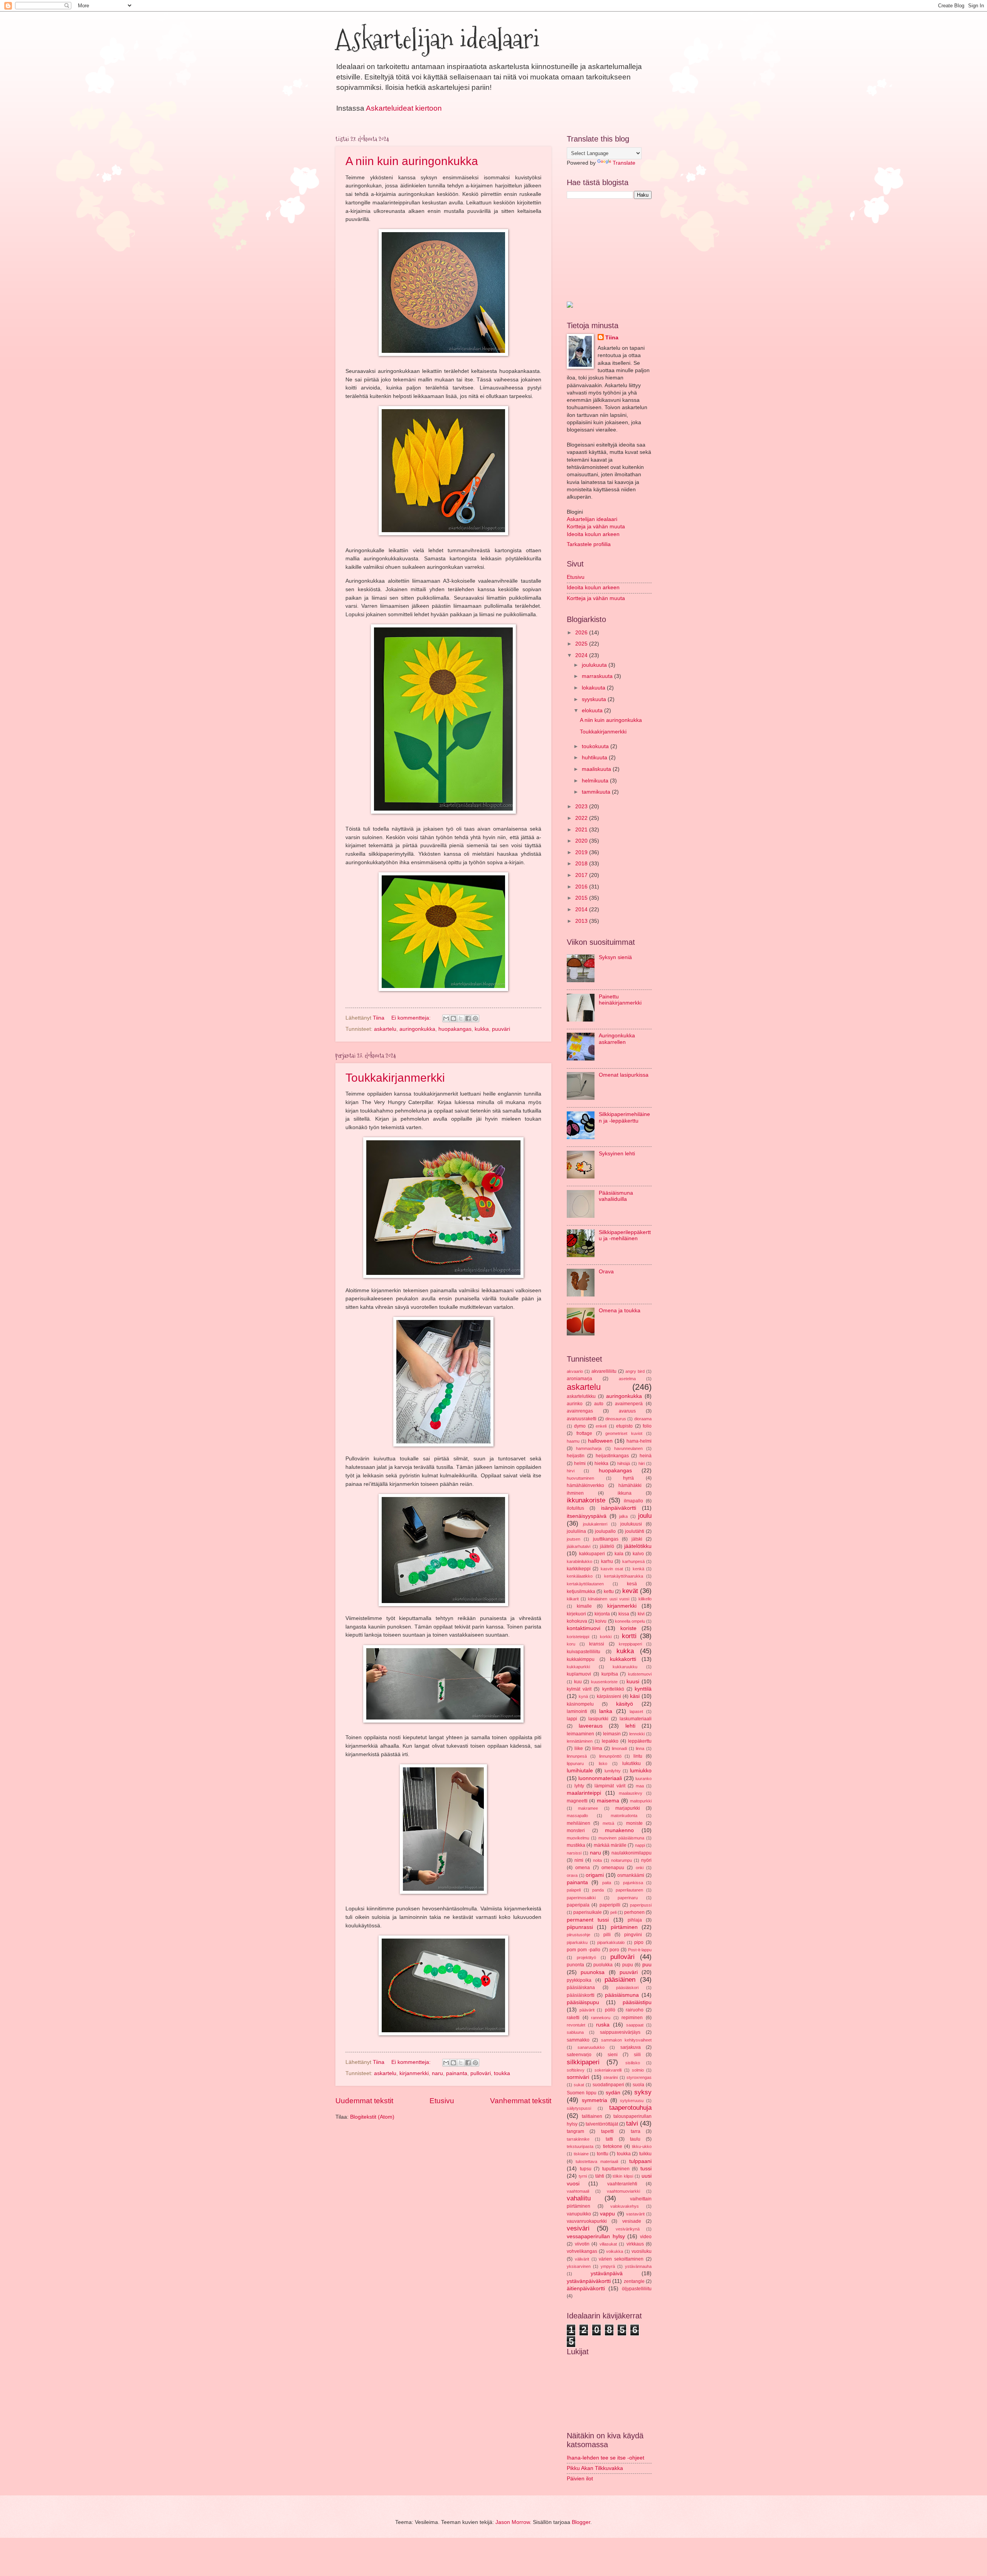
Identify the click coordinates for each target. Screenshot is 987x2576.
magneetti (577, 1801)
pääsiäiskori (627, 1988)
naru (437, 2073)
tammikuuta (597, 792)
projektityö (586, 1957)
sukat (579, 2085)
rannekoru (601, 2018)
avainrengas (580, 1411)
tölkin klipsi (623, 2176)
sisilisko (633, 2063)
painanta (457, 2073)
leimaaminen (580, 1734)
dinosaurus (616, 1419)
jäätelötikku (638, 1546)
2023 (582, 807)
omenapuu (613, 1868)
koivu (601, 1621)
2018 (582, 864)
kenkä (638, 1569)
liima (597, 1748)
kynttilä (643, 1689)
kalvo (638, 1554)
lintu (638, 1756)
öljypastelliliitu (637, 2289)
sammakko (578, 2040)
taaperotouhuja (630, 2108)
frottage (584, 1433)
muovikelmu (578, 1838)
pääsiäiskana (581, 1988)
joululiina (576, 1531)
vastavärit (635, 2214)
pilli (607, 1935)
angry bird (635, 1371)
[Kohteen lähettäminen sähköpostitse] (446, 1018)
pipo (639, 1942)
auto (599, 1404)
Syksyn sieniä (615, 957)
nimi (579, 1860)
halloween (600, 1441)
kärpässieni (609, 1696)
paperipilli (610, 1905)
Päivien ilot (580, 2479)
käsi (635, 1696)
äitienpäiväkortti (586, 2289)
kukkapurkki (578, 1667)
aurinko (575, 1404)
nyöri (646, 1860)
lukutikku (632, 1763)
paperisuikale (588, 1912)
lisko (603, 1763)
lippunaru (575, 1763)
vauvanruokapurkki (587, 2221)
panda (598, 1890)
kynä (583, 1696)
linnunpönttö (610, 1756)
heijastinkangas (612, 1456)
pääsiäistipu (637, 2002)
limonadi (619, 1748)
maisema (608, 1801)
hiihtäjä (624, 1463)
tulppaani (640, 2161)
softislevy (576, 2070)
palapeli (574, 1890)
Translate (624, 163)
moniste (634, 1823)
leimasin (612, 1734)
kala (619, 1554)
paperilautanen (629, 1890)
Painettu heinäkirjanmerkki (620, 1000)
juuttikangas (606, 1539)
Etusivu (442, 2101)
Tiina (612, 338)
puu (647, 1965)
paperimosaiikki (581, 1898)
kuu (578, 1682)
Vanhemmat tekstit (521, 2101)
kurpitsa (610, 1674)
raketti (573, 2018)
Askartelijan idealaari (437, 39)
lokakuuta (594, 688)
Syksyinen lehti (617, 1154)
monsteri (576, 1831)
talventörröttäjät (602, 2124)
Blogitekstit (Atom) (372, 2117)
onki (640, 1868)
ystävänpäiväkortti (589, 2281)
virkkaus (635, 2244)
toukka (502, 2073)
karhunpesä (633, 1561)
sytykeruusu (632, 2101)
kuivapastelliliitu (584, 1652)
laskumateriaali (636, 1719)
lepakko (610, 1741)
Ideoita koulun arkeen (593, 534)
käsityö (625, 1704)
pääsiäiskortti (581, 1995)
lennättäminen (580, 1741)
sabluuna (575, 2032)
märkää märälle (610, 1845)
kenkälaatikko (580, 1576)
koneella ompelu (630, 1621)
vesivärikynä (628, 2229)
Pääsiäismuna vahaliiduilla (616, 1196)
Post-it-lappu (640, 1950)
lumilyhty (613, 1771)
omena (583, 1868)
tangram (575, 2131)
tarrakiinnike (578, 2139)
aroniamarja (579, 1379)
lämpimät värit (610, 1786)
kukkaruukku (625, 1667)
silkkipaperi (583, 2062)
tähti (600, 2176)
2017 (582, 875)
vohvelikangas (582, 2251)
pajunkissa (633, 1883)
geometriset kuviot (624, 1433)
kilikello (645, 1599)
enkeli (601, 1426)
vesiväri (578, 2228)
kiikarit (573, 1599)
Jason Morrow (513, 2522)
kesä (632, 1584)
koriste (628, 1628)
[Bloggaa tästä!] (453, 1018)
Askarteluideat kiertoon (404, 108)
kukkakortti (623, 1659)
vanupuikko (579, 2214)
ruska (603, 2025)
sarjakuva (631, 2047)
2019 (582, 852)
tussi (646, 2169)
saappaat (635, 2025)
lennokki (637, 1734)
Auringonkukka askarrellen (617, 1039)
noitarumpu (622, 1860)
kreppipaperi (630, 1644)
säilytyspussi (579, 2108)
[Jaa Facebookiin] (468, 1018)
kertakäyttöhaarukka (624, 1576)
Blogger (581, 2522)
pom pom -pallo (584, 1950)
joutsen (574, 1539)
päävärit (587, 2010)
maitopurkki (641, 1801)
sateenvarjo (579, 2055)
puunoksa (593, 1972)
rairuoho (635, 2010)
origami (595, 1875)
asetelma (627, 1379)
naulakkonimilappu (632, 1853)
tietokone (613, 2146)
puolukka (603, 1965)
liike (579, 1748)
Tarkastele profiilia (589, 544)
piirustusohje (579, 1935)
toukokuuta (596, 746)
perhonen (634, 1912)
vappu (607, 2214)
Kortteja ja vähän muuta (596, 527)
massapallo (577, 1816)
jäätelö (607, 1546)
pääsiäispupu (583, 2002)
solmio (638, 2070)
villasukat (608, 2244)
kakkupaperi (592, 1554)
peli (613, 1912)
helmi (580, 1463)
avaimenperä (629, 1404)
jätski (637, 1539)
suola (638, 2085)
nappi (640, 1845)
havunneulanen (628, 1448)
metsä (608, 1823)
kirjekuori (576, 1614)
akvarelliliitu (604, 1371)
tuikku (645, 2154)
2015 (582, 898)
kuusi (633, 1682)
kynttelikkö (613, 1689)
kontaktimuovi (584, 1628)
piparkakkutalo (611, 1942)
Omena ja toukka (620, 1311)
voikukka (615, 2251)
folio (647, 1426)
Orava (606, 1272)
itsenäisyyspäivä (587, 1516)
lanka (606, 1711)
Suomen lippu (582, 2093)
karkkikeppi (579, 1569)
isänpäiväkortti (619, 1508)
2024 (582, 655)
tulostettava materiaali (597, 2161)
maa (640, 1786)
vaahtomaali (578, 2191)
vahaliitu (579, 2198)
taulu (635, 2139)
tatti (609, 2139)
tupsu (586, 2169)
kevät (630, 1591)
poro (614, 1950)
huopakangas (455, 1029)
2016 (582, 887)
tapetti (607, 2131)
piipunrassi (580, 1927)
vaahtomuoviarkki (623, 2191)
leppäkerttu (640, 1741)
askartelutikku (581, 1396)
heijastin (576, 1456)
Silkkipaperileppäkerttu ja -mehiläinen (625, 1236)
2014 (582, 910)
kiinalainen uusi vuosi (608, 1599)
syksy (643, 2092)
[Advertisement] (605, 249)
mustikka (576, 1845)
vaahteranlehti (622, 2184)
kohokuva (577, 1621)
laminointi (577, 1711)
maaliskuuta (597, 769)
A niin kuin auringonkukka (412, 161)
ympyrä (608, 2266)
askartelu (385, 1029)
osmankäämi (631, 1875)
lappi (572, 1719)
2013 (582, 921)
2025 (582, 644)
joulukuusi (631, 1524)
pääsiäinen (620, 1980)
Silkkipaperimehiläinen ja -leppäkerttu (624, 1118)
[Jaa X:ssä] (461, 1018)
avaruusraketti (582, 1419)
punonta (575, 1965)
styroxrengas (639, 2077)
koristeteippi (578, 1637)
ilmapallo (633, 1501)
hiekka (601, 1463)
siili (637, 2055)
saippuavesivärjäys (620, 2032)
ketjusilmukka (581, 1591)
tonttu (603, 2154)
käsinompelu (580, 1704)
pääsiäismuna (622, 1995)
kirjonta (602, 1614)
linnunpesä (577, 1756)
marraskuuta (598, 676)
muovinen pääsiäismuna (621, 1838)
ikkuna (625, 1493)
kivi (641, 1614)
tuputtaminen (616, 2169)
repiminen (632, 2018)
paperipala (578, 1905)
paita (607, 1883)
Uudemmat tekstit (364, 2101)
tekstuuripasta (580, 2146)
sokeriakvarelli (608, 2070)
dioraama (643, 1419)
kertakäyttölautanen (585, 1584)
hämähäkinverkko (585, 1485)
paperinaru (628, 1898)
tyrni (583, 2176)
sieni (613, 2055)
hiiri (642, 1463)
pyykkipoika (579, 1980)
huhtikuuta (595, 758)
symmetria (595, 2100)
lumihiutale (580, 1771)
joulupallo (605, 1531)
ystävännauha (638, 2266)
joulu (645, 1516)
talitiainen (592, 2116)
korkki (606, 1637)
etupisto (624, 1426)
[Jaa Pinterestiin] (475, 1018)
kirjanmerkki (414, 2073)
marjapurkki (628, 1808)
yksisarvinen (579, 2266)
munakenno (619, 1830)
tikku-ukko (642, 2146)
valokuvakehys (625, 2206)
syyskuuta (595, 699)
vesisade (632, 2221)
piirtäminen (624, 1927)
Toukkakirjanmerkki (395, 1078)
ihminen (575, 1493)
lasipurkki (598, 1719)
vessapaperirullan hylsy (596, 2236)
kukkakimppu (581, 1659)
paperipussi (641, 1905)
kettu (609, 1591)
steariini (611, 2077)
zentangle (634, 2281)
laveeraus (591, 1726)
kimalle (584, 1606)
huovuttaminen (580, 1478)
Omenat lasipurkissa (624, 1075)
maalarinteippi (584, 1793)
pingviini (633, 1935)
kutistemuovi (640, 1674)
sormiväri (578, 2077)
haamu (573, 1441)
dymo (580, 1426)
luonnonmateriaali (600, 1778)
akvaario (575, 1371)
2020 (582, 841)
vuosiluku (642, 2251)
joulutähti (635, 1531)
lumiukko (641, 1771)
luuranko (643, 1779)
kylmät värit (579, 1689)
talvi (632, 2123)
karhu (607, 1561)
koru (571, 1644)
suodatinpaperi (608, 2085)
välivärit (582, 2259)
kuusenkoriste (604, 1682)
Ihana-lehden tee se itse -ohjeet (606, 2458)
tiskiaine (581, 2154)
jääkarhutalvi (579, 1546)
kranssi (597, 1644)
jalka (623, 1516)
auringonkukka (417, 1029)
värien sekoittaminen (621, 2259)
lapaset (636, 1711)
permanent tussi (588, 1920)
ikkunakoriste (586, 1500)
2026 (582, 633)
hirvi (571, 1471)
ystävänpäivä (607, 2273)
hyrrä (628, 1478)
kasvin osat (612, 1569)
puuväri (501, 1029)
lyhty (579, 1786)
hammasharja (589, 1448)
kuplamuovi (579, 1674)
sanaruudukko (591, 2047)
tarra (636, 2131)
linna (640, 1748)
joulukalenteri (595, 1524)
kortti (629, 1636)
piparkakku (577, 1942)
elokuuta (593, 711)
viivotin (582, 2244)
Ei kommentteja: (412, 1018)
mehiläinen (579, 1823)
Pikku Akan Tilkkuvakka (595, 2468)
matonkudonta (624, 1816)
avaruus (627, 1411)
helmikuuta (596, 781)
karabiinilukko (579, 1561)
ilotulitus (575, 1508)
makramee (588, 1808)
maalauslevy (631, 1793)
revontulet (576, 2025)
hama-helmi (639, 1441)
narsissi (574, 1853)
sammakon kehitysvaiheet (626, 2040)
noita (597, 1860)
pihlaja (635, 1920)
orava (572, 1875)
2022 (582, 818)
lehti (630, 1726)
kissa (624, 1614)
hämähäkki (630, 1485)
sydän (613, 2093)
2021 (582, 830)
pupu (628, 1965)
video (646, 2237)
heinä (646, 1456)
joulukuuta (595, 665)
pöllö (610, 2010)
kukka (482, 1029)
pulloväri (481, 2073)
